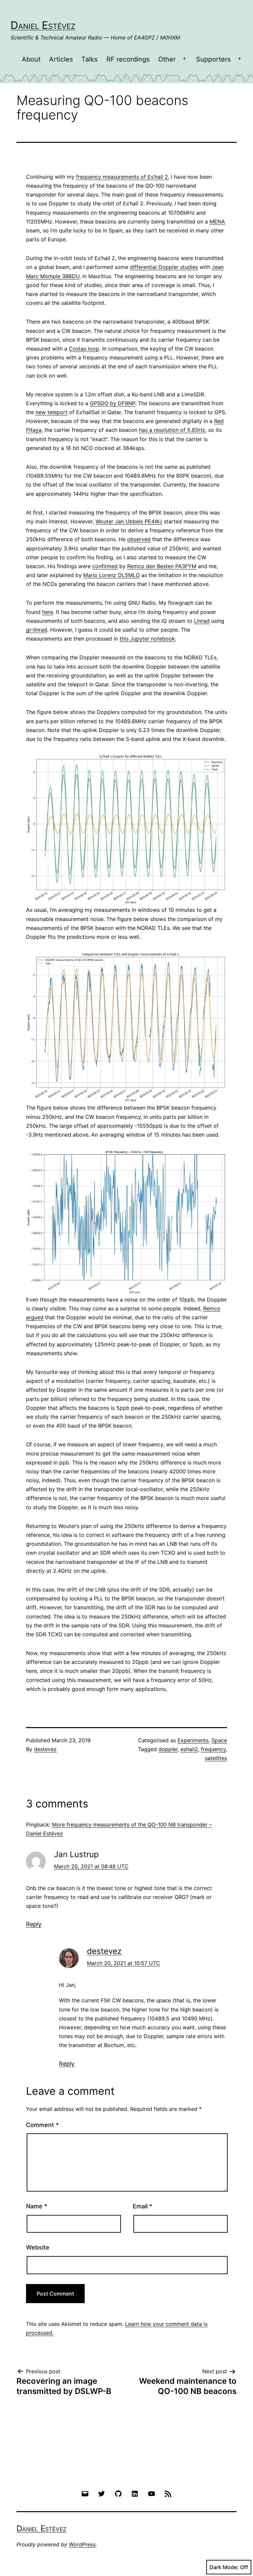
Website (38, 2247)
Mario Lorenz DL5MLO (112, 575)
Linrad (202, 621)
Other (167, 59)
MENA (217, 222)
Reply (34, 1924)
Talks (89, 59)
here (48, 612)
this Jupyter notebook (147, 639)
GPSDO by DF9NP (112, 403)
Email (142, 2206)
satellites (216, 1758)
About (31, 59)
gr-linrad (37, 630)
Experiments (193, 1740)
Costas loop (84, 349)
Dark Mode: (224, 2567)
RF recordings (128, 59)
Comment (42, 2125)
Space (219, 1740)
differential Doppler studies (164, 267)
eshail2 (189, 1749)
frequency (213, 1749)
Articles (61, 59)
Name (37, 2206)
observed (139, 539)
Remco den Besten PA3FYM (162, 566)
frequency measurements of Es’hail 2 (122, 177)
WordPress (82, 2544)
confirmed (105, 566)
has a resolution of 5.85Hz (172, 430)
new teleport (52, 412)
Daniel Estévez (43, 25)
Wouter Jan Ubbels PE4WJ (129, 521)
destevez (45, 1749)
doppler (168, 1749)
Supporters (213, 59)
